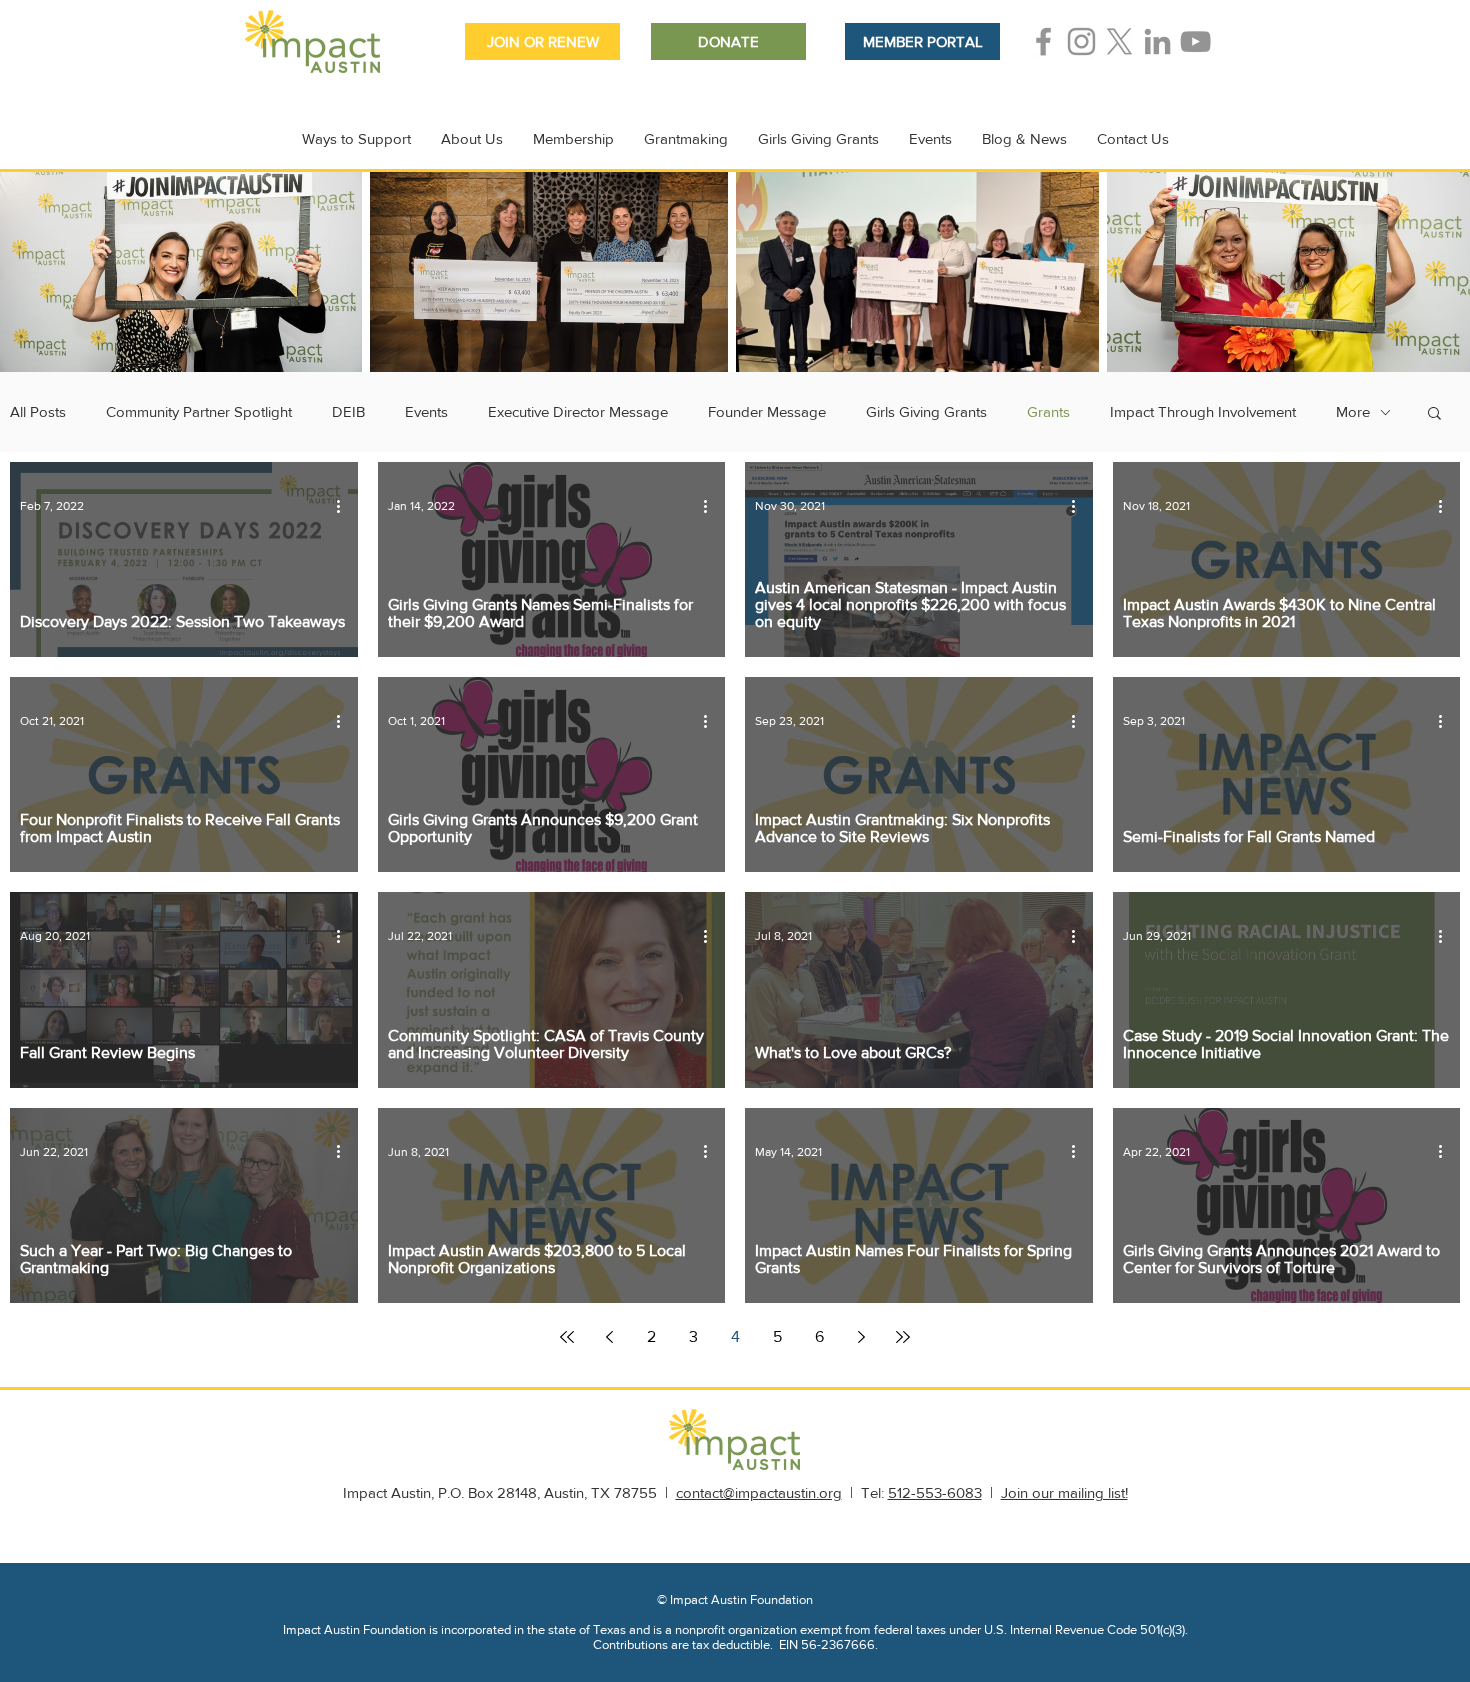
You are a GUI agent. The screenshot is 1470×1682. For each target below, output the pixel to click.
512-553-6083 (935, 1492)
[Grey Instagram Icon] (1081, 41)
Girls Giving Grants (926, 411)
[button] (1434, 414)
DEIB (348, 411)
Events (426, 411)
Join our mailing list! (1064, 1492)
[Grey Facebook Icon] (1043, 41)
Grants (1048, 411)
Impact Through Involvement (1203, 411)
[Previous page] (609, 1337)
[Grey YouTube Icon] (1195, 41)
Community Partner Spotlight (199, 411)
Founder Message (767, 411)
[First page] (567, 1337)
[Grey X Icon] (1119, 41)
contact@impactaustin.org (759, 1492)
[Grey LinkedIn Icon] (1157, 41)
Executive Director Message (578, 411)
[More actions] (345, 506)
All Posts (38, 411)
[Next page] (861, 1337)
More (1353, 411)
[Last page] (903, 1337)
